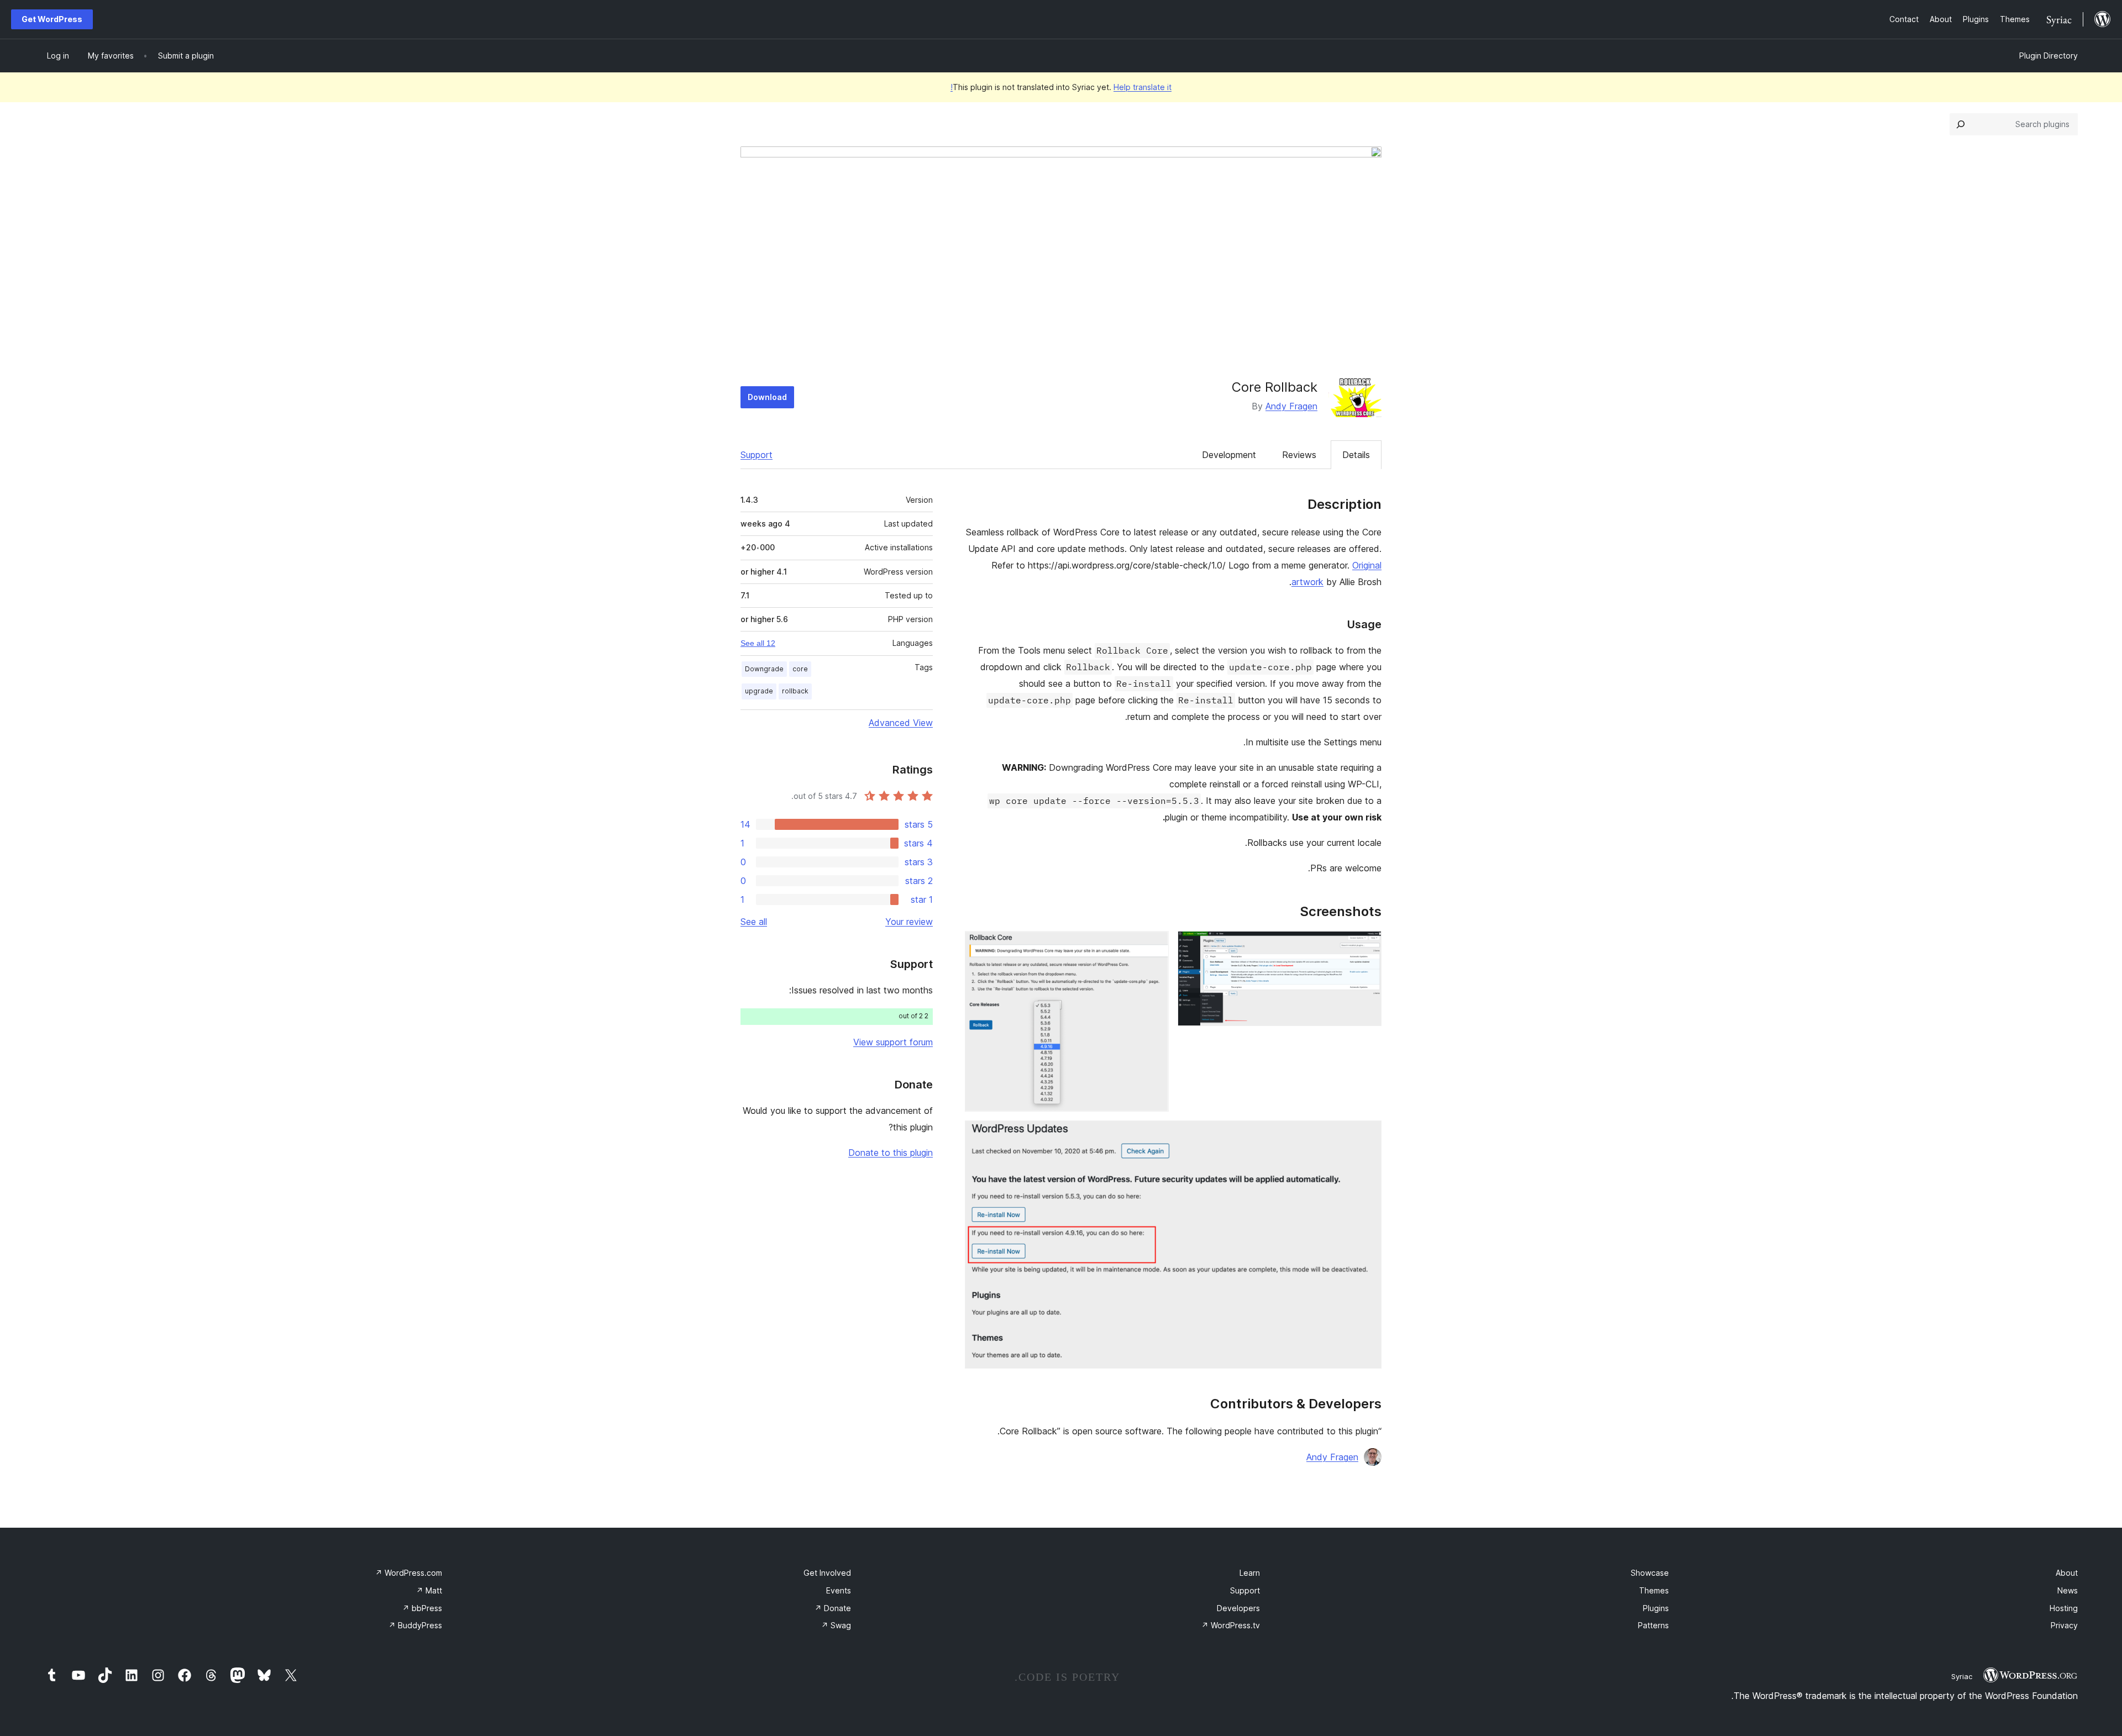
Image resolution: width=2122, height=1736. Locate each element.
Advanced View (901, 723)
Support (757, 455)
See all (754, 922)
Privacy (2064, 1625)
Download (767, 397)
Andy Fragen (1291, 406)
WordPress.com (409, 1573)
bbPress (422, 1608)
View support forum (893, 1042)
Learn (1250, 1573)
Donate (833, 1608)
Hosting (2064, 1608)
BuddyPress (415, 1625)
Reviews (1299, 455)
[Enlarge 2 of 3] (1154, 946)
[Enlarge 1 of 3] (1367, 946)
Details (1356, 455)
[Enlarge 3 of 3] (1367, 1135)
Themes (1654, 1590)
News (2068, 1590)
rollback (795, 691)
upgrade (759, 691)
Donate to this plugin (891, 1153)
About (2067, 1573)
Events (839, 1590)
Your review (909, 922)
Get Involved (827, 1573)
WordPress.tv (1231, 1625)
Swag (836, 1625)
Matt (429, 1590)
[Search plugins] (1961, 124)
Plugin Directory (2049, 56)
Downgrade (764, 669)
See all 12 (758, 643)
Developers (1238, 1608)
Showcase (1650, 1573)
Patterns (1653, 1625)
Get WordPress (52, 19)
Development (1229, 455)
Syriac (1962, 1676)
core (800, 669)
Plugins (1656, 1608)
